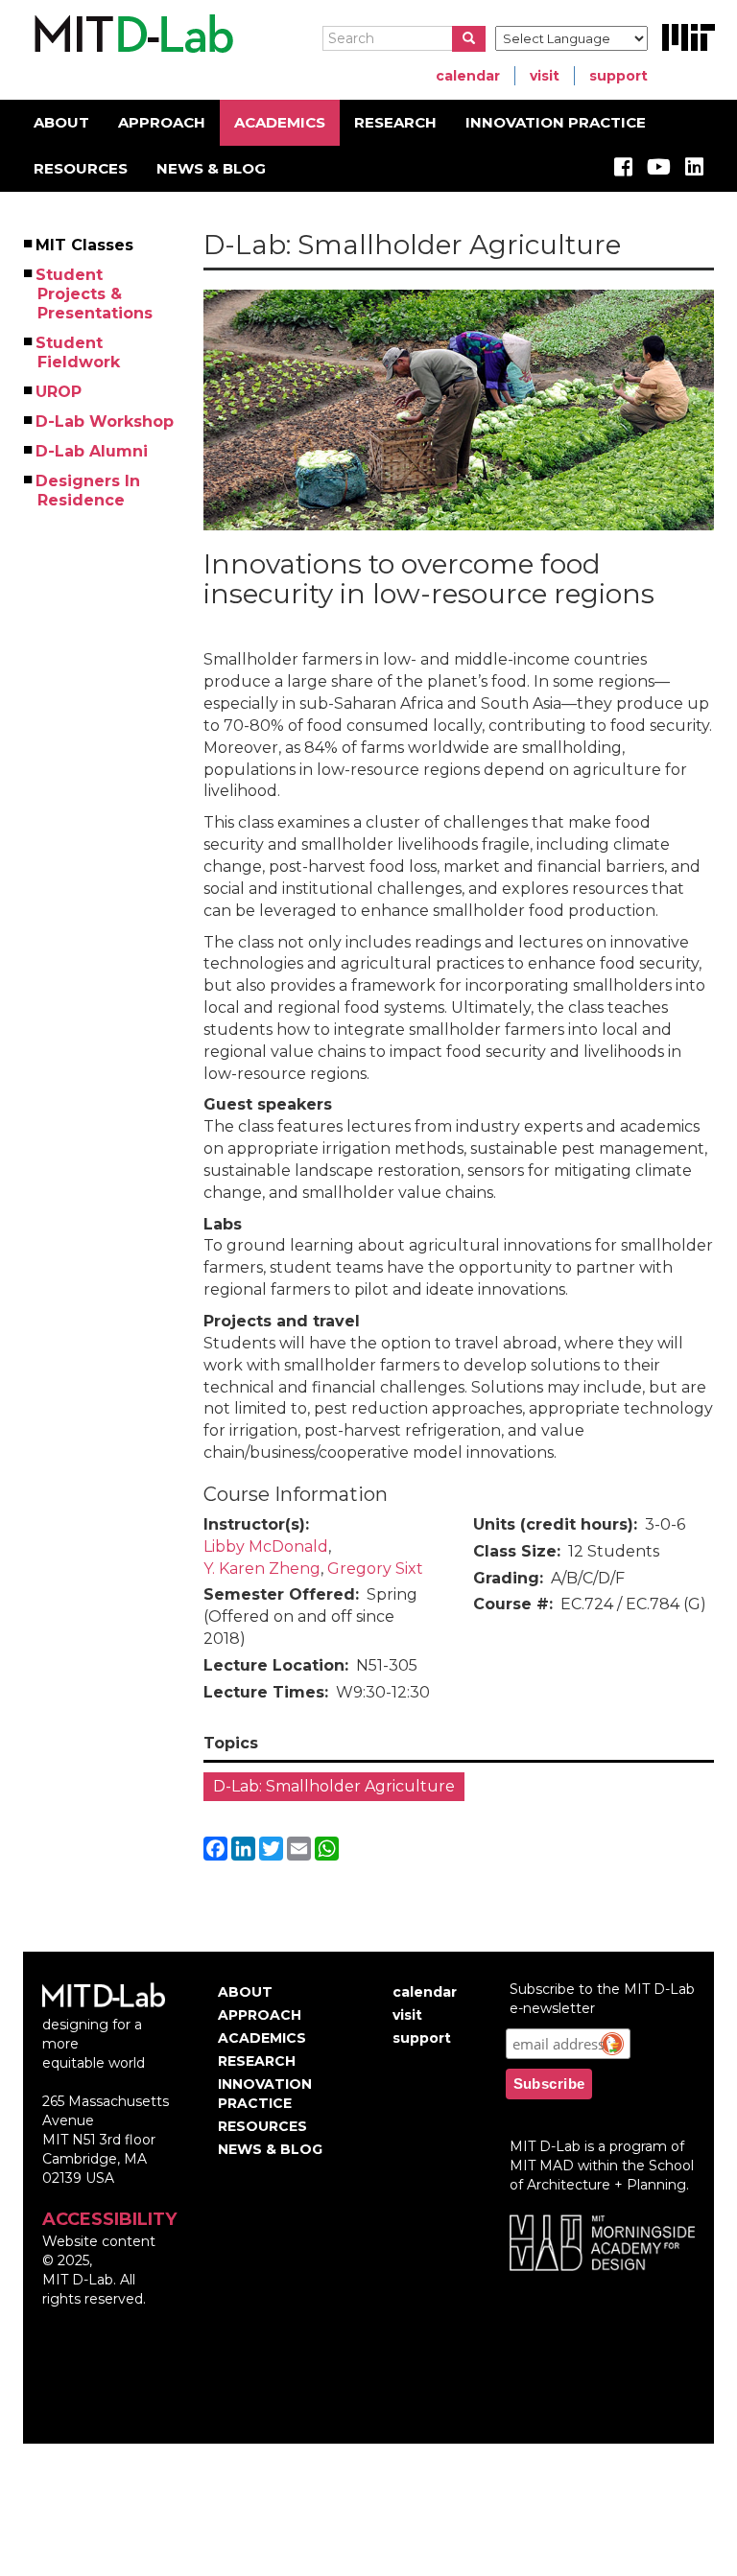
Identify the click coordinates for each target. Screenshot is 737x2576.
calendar (468, 76)
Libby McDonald (266, 1546)
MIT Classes (85, 245)
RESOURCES (81, 168)
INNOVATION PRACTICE (556, 122)
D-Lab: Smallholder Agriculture (334, 1786)
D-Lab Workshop (106, 422)
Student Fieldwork (79, 352)
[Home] (131, 35)
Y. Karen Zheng (262, 1569)
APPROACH (162, 122)
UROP (59, 392)
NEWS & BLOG (211, 168)
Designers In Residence (89, 491)
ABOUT (61, 122)
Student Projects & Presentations (95, 294)
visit (545, 76)
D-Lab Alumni (93, 451)
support (618, 76)
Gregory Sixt (375, 1569)
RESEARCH (395, 122)
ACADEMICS (280, 122)
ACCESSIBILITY (109, 2219)
